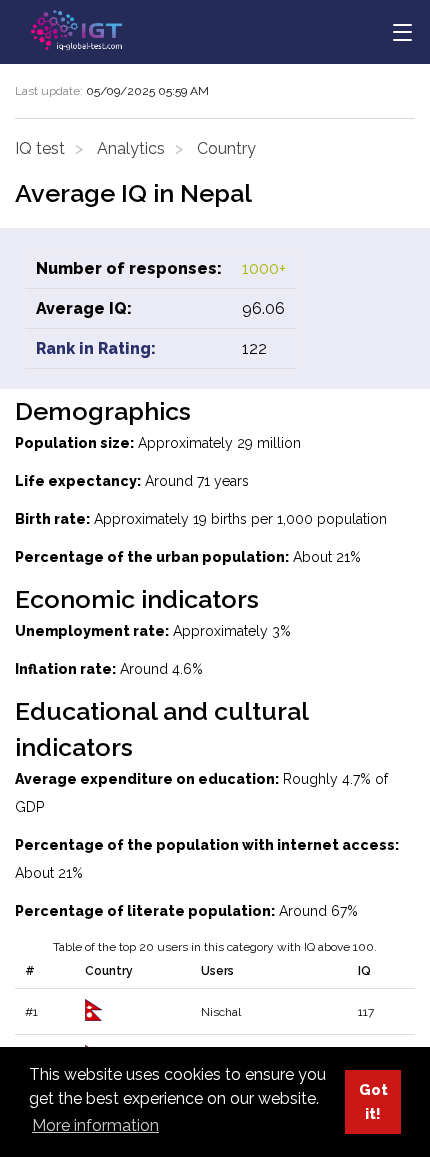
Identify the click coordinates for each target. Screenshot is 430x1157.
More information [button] (95, 1125)
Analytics (131, 148)
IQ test (40, 148)
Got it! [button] (373, 1101)
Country (226, 148)
